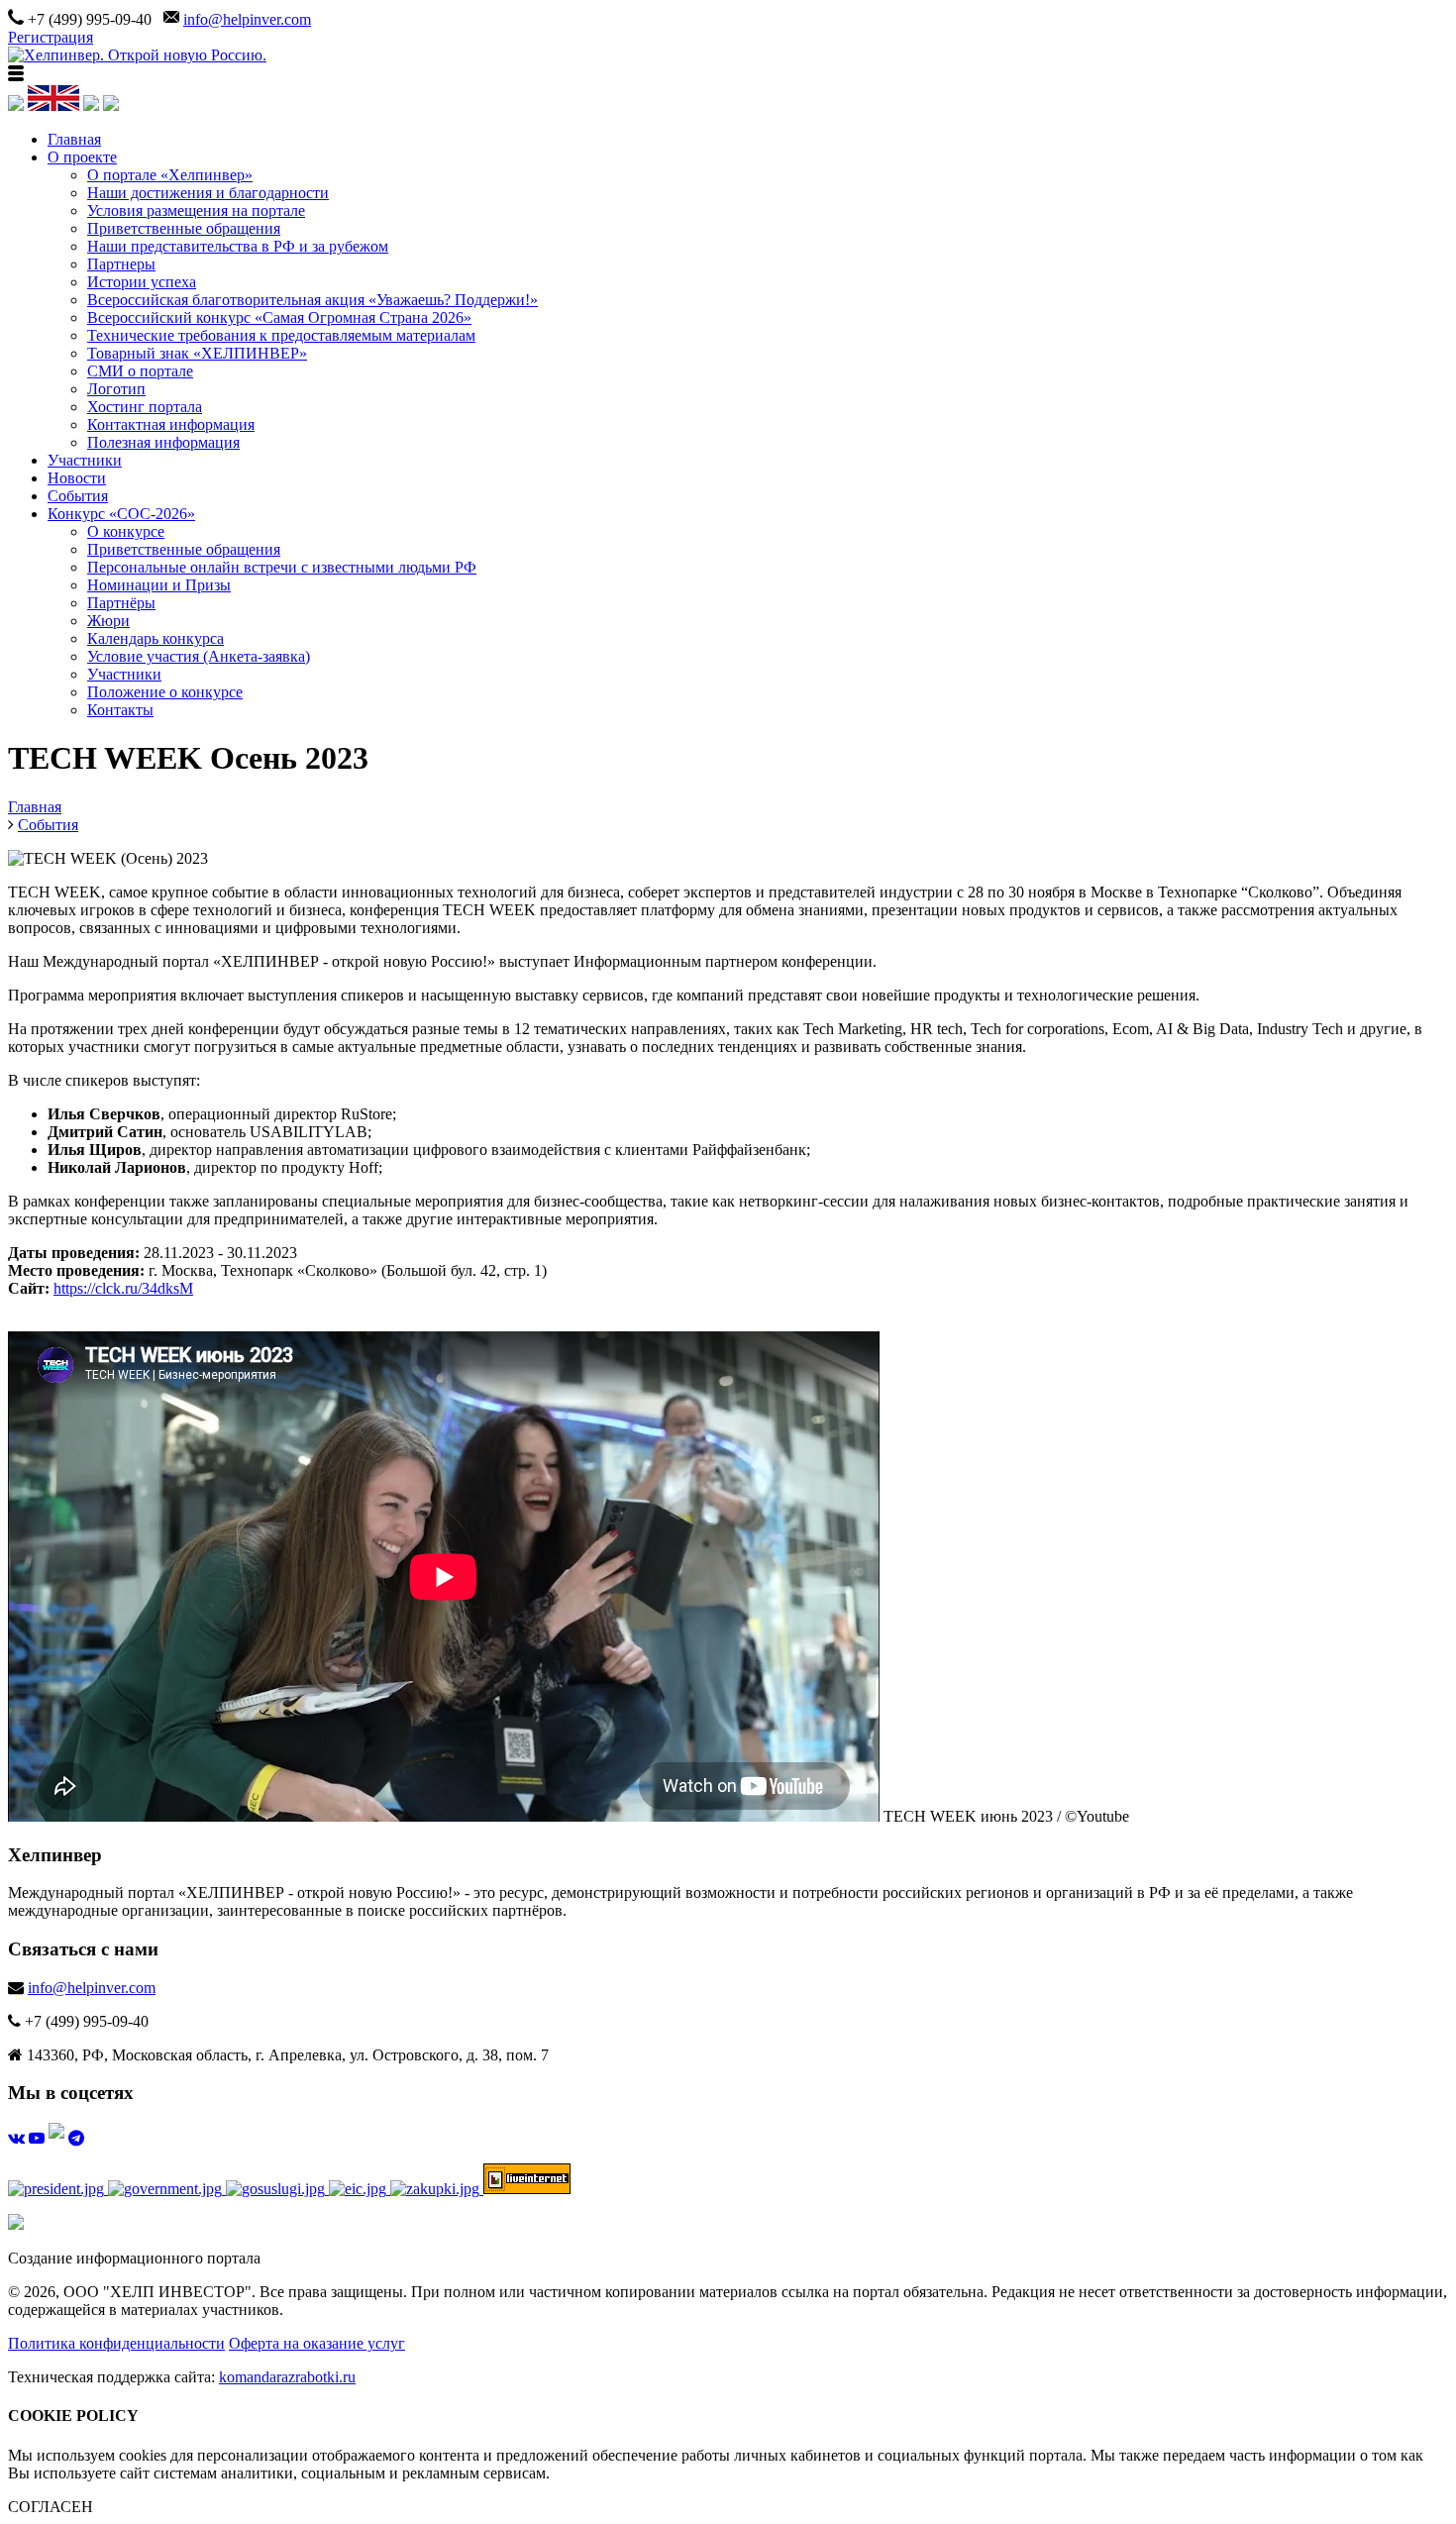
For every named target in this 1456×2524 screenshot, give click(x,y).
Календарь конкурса (156, 638)
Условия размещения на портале (196, 210)
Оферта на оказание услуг (317, 2343)
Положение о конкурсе (165, 692)
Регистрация (51, 37)
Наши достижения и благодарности (208, 193)
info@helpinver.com (247, 19)
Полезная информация (163, 442)
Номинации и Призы (159, 585)
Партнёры (121, 603)
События (78, 496)
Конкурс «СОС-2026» (121, 514)
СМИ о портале (140, 371)
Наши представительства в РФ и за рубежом (238, 246)
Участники (85, 460)
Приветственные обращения (184, 228)
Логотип (116, 389)
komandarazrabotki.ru (287, 2377)
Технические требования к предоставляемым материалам (281, 335)
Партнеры (121, 264)
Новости (77, 478)
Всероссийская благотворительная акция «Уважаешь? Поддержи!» (312, 300)
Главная (74, 139)
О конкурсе (126, 531)
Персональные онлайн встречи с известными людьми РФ (282, 567)
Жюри (108, 621)
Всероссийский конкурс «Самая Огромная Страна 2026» (279, 317)
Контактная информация (171, 424)
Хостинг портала (145, 407)
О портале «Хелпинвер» (170, 175)
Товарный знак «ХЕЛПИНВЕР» (197, 353)
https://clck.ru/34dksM (123, 1288)
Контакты (120, 710)
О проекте (82, 157)
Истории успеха (142, 282)
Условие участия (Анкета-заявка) (199, 656)
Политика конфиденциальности (116, 2343)
